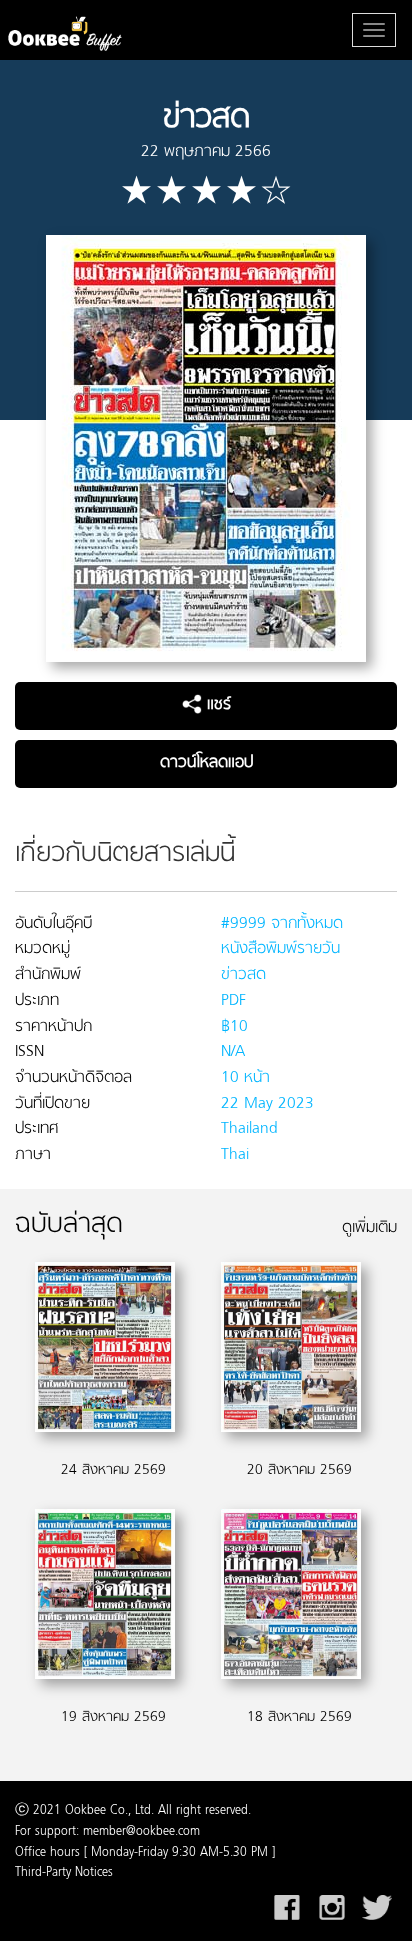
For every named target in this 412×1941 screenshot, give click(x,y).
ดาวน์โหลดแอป (206, 763)
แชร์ (216, 705)
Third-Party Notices (64, 1873)
